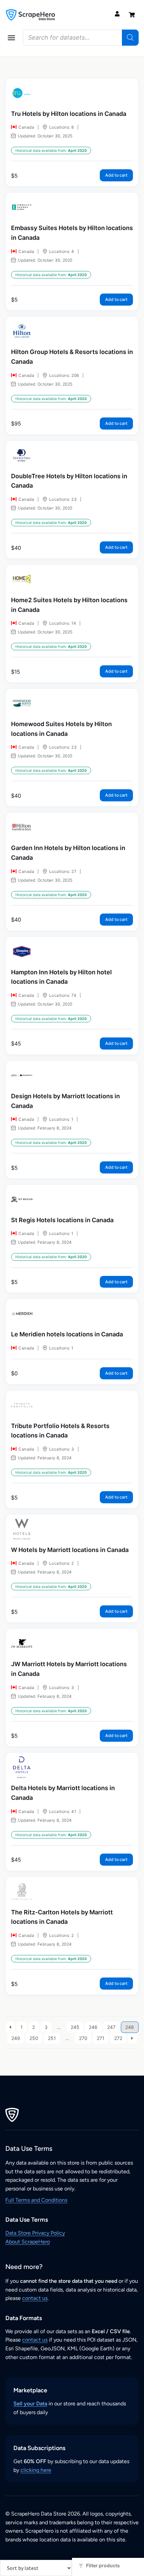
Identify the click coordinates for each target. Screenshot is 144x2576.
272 (118, 2038)
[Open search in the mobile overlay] (81, 38)
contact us (35, 2298)
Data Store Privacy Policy (35, 2233)
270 (83, 2038)
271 (101, 2038)
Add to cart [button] (116, 175)
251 (52, 2038)
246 (93, 2027)
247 (111, 2027)
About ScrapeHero (28, 2242)
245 (75, 2027)
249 (16, 2038)
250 (34, 2038)
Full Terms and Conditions (36, 2200)
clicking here (36, 2470)
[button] (11, 38)
